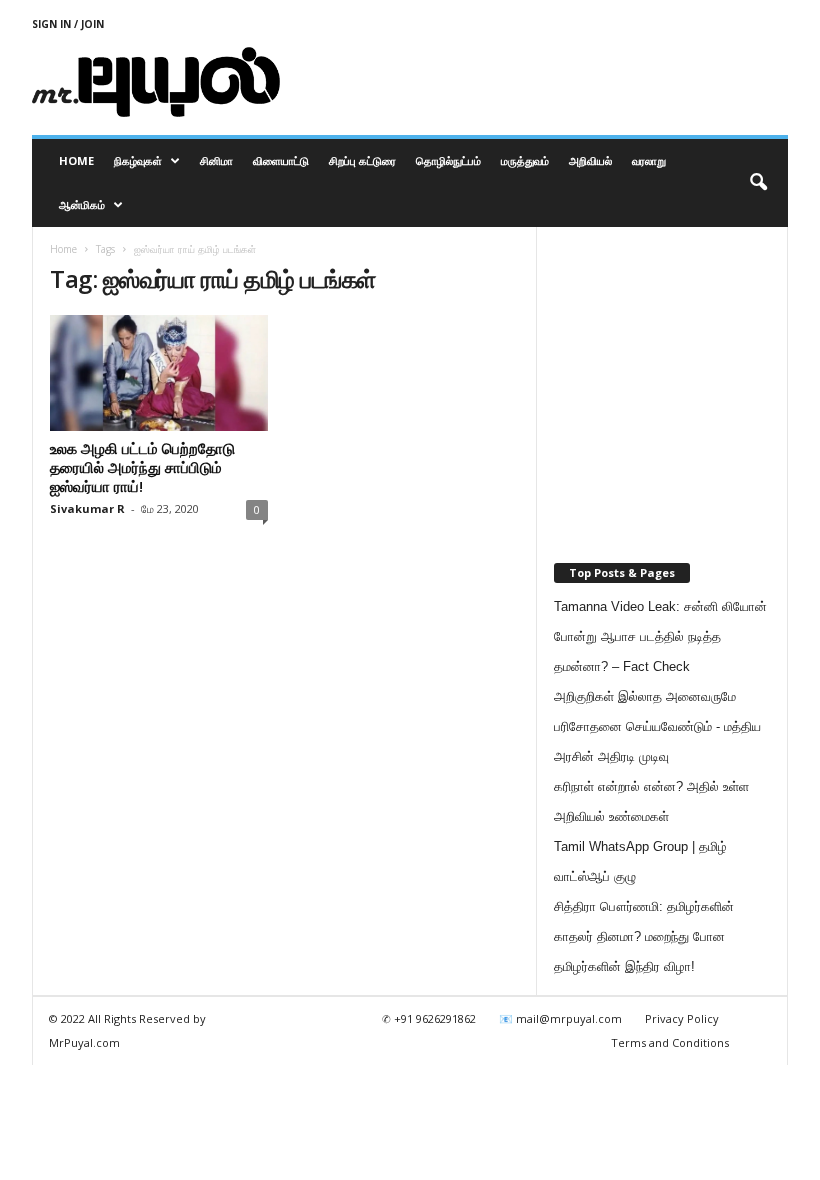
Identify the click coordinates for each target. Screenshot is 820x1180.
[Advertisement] (534, 82)
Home (76, 160)
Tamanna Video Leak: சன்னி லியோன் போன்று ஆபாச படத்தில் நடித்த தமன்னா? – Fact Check (660, 636)
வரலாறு (649, 160)
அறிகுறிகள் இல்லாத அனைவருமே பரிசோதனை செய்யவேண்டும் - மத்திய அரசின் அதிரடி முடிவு (657, 726)
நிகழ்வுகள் (138, 160)
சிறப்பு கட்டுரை (362, 160)
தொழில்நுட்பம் (448, 160)
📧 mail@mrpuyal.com (560, 1018)
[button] (758, 183)
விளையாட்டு (281, 160)
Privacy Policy (682, 1018)
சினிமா (216, 160)
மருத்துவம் (525, 160)
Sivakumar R (87, 508)
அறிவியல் (590, 160)
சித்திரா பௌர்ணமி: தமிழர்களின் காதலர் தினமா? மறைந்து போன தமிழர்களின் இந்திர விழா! (644, 936)
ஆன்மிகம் (82, 204)
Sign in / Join (68, 24)
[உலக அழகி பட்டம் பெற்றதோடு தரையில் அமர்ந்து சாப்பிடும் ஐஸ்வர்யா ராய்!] (159, 373)
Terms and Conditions (670, 1042)
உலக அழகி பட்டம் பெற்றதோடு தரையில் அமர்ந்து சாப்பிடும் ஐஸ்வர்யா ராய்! (142, 467)
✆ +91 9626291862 (429, 1018)
